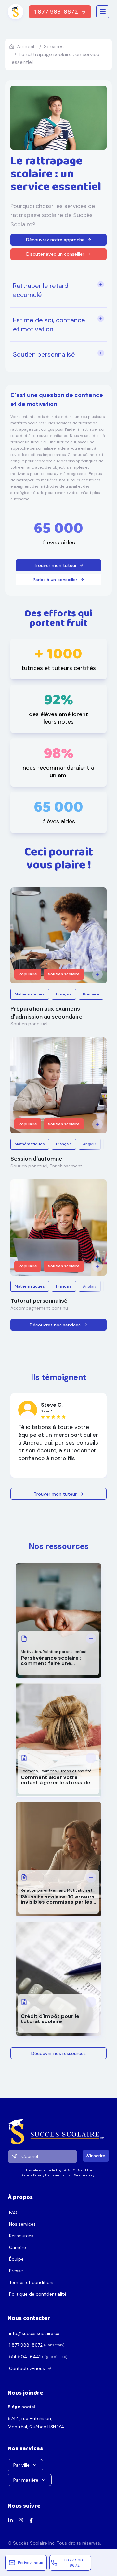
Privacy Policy (44, 2175)
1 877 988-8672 (56, 12)
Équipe (16, 2259)
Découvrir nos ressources (58, 2053)
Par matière (26, 2480)
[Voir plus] (97, 974)
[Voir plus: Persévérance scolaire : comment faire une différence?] (91, 1639)
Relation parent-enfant (65, 1652)
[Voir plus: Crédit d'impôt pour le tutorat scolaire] (91, 2002)
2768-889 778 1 (26, 2345)
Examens (29, 1771)
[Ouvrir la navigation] (103, 12)
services (54, 47)
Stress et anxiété (75, 1771)
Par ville (21, 2465)
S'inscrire (96, 2156)
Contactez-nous (27, 2368)
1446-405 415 (25, 2357)
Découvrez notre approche (55, 240)
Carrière (18, 2247)
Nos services (22, 2224)
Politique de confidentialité (38, 2294)
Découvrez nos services (55, 1325)
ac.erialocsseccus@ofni (34, 2333)
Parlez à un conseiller (55, 580)
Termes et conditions (32, 2282)
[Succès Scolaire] (58, 2132)
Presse (16, 2271)
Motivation (31, 1652)
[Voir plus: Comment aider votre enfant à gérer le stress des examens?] (91, 1758)
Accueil (26, 47)
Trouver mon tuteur (55, 565)
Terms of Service (73, 2175)
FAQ (13, 2212)
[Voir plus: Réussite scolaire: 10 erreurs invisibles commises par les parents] (91, 1877)
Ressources (21, 2236)
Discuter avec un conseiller (55, 254)
